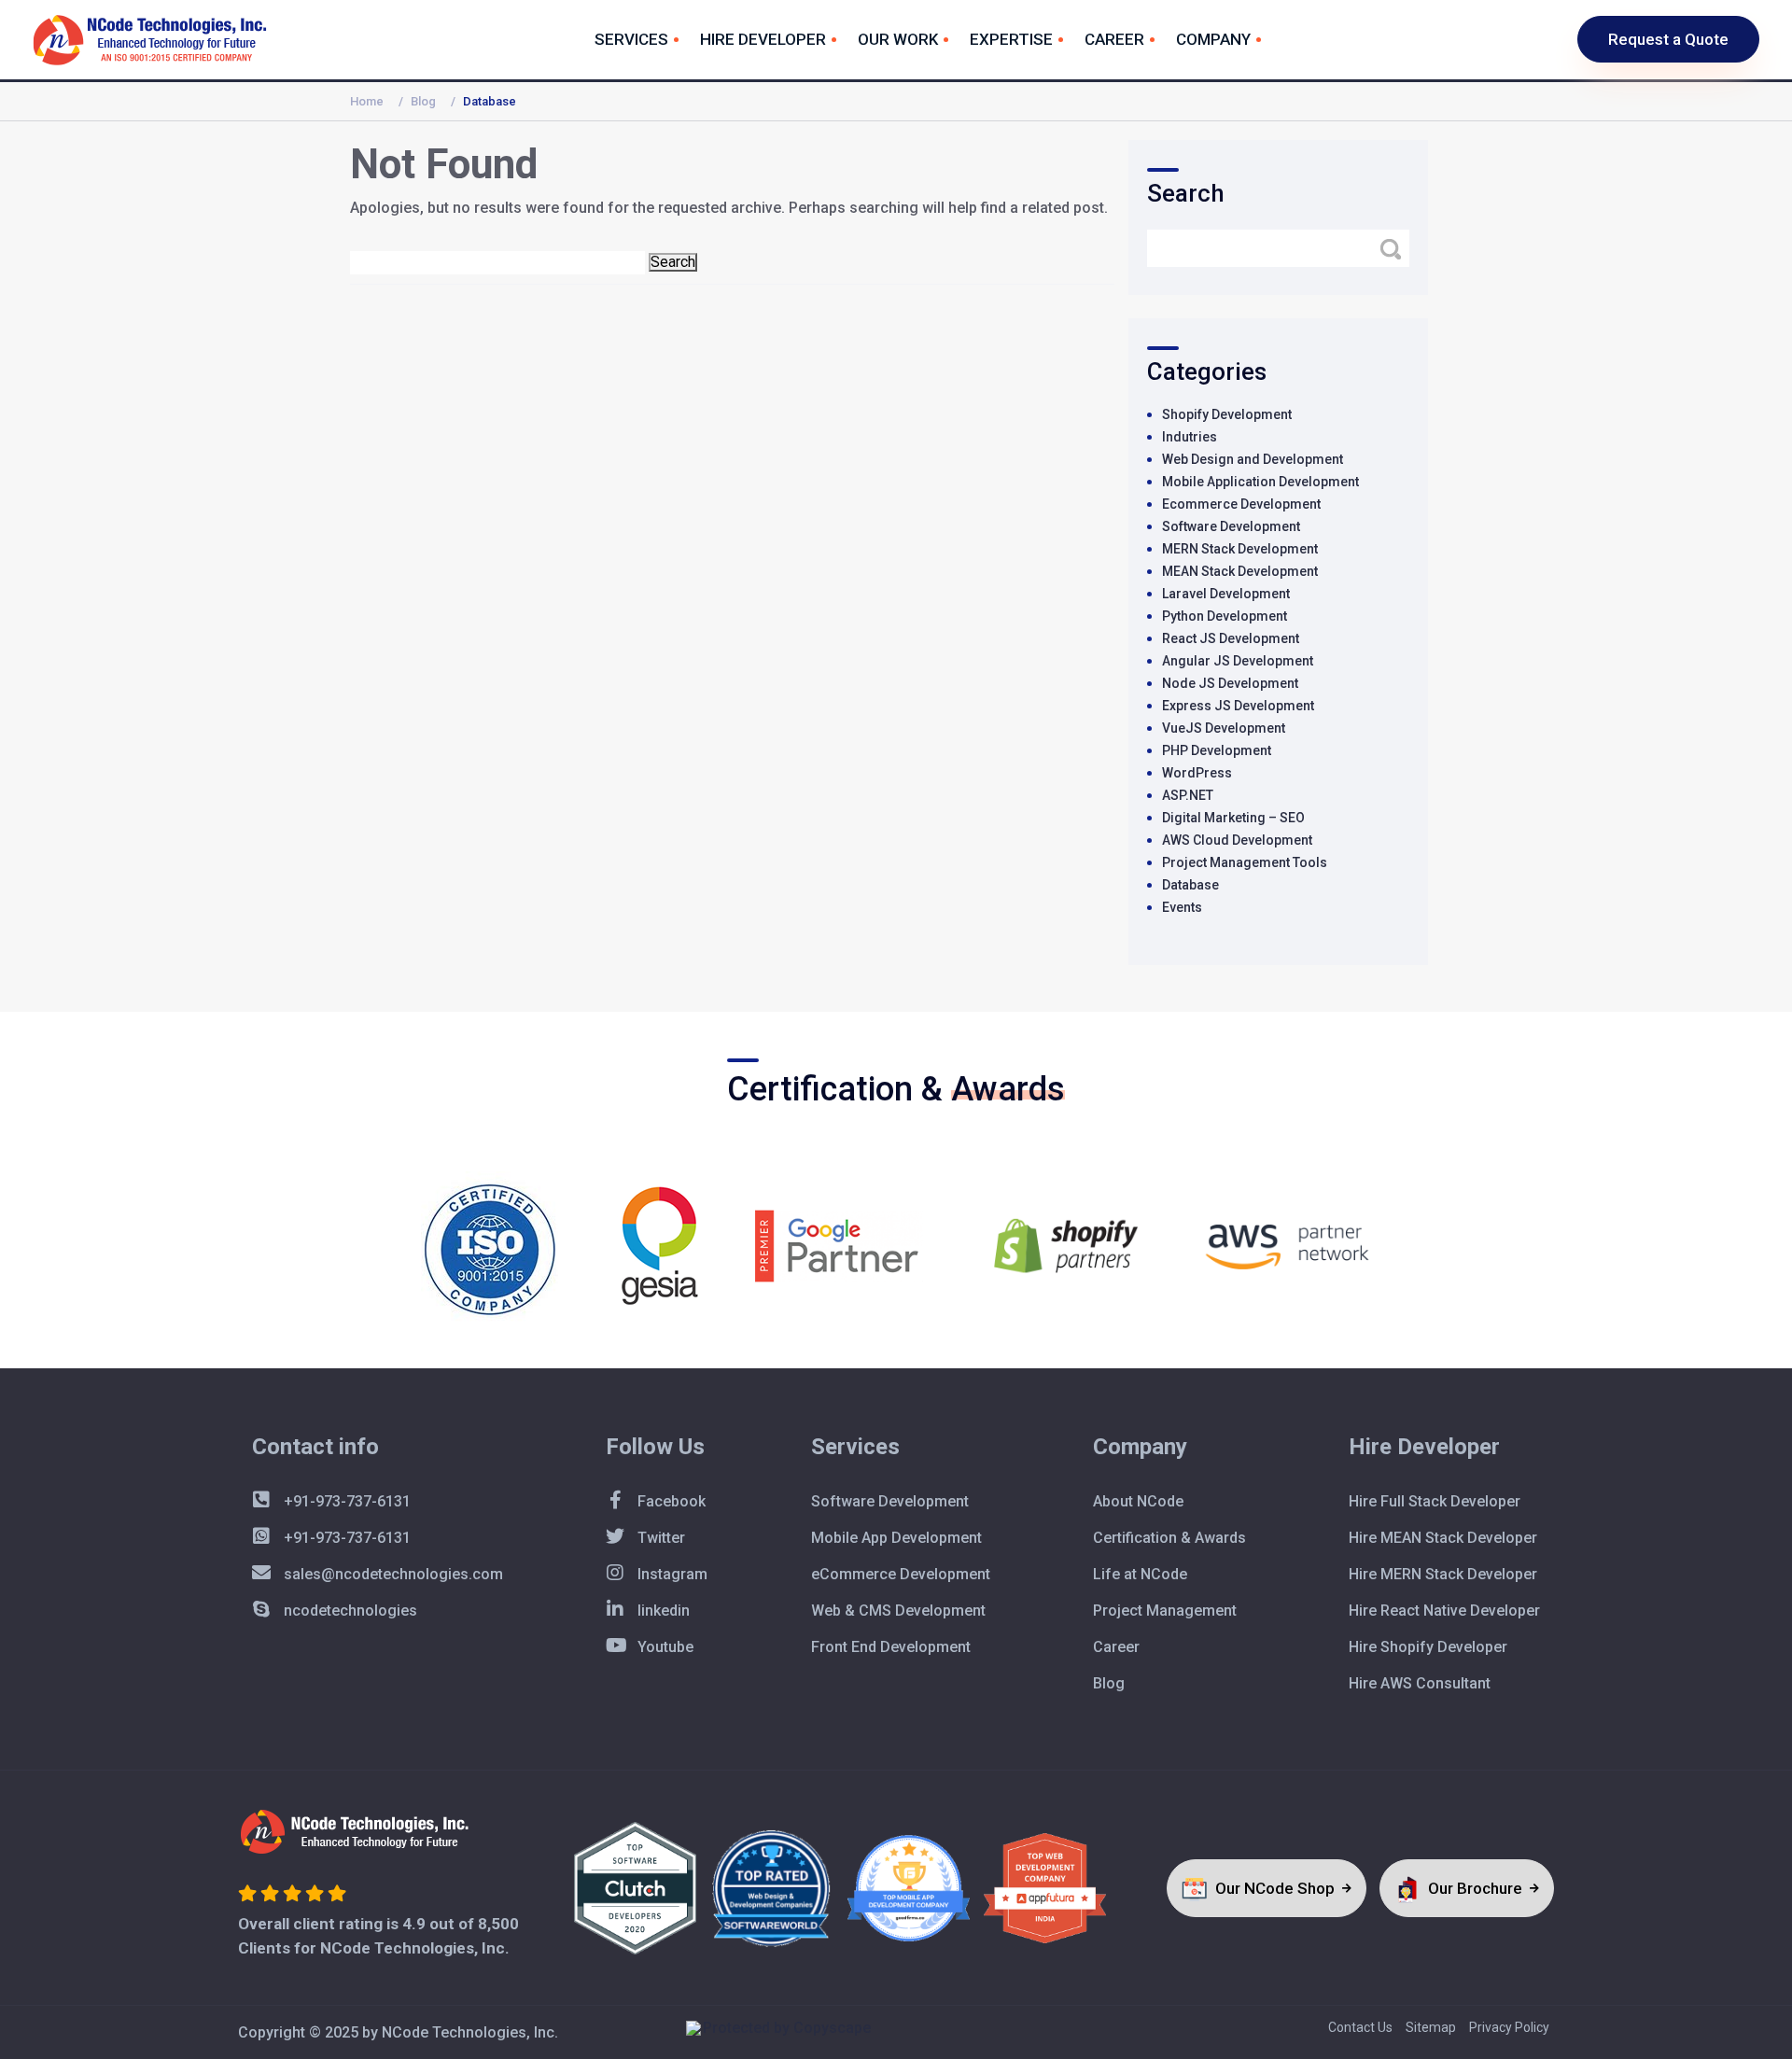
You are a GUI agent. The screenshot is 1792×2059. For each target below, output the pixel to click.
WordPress (1197, 773)
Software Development (1231, 526)
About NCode (1138, 1501)
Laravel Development (1226, 594)
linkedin (662, 1611)
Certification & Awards (1169, 1538)
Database (1190, 885)
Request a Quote (1668, 39)
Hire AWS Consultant (1420, 1683)
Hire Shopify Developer (1428, 1647)
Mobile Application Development (1260, 482)
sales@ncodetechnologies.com (392, 1574)
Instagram (671, 1574)
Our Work (898, 39)
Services (631, 39)
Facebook (670, 1501)
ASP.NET (1188, 795)
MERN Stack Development (1240, 549)
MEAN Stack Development (1240, 571)
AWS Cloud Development (1237, 840)
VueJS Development (1224, 728)
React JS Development (1231, 638)
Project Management (1165, 1611)
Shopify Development (1227, 414)
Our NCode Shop (1277, 1888)
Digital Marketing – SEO (1233, 818)
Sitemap (1431, 2027)
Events (1182, 907)
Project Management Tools (1245, 862)
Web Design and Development (1253, 459)
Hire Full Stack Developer (1435, 1501)
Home (367, 101)
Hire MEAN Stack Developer (1443, 1538)
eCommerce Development (901, 1574)
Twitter (659, 1538)
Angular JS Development (1238, 661)
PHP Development (1217, 750)
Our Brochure (1477, 1888)
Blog (423, 101)
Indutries (1190, 437)
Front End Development (891, 1647)
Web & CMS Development (898, 1611)
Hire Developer (763, 39)
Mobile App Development (896, 1538)
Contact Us (1360, 2027)
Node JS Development (1230, 683)
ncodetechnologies (349, 1611)
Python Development (1225, 616)
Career (1114, 39)
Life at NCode (1140, 1574)
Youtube (664, 1647)
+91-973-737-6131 (345, 1501)
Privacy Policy (1509, 2027)
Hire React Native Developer (1444, 1611)
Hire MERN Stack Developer (1443, 1574)
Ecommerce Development (1241, 504)
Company (1213, 39)
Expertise (1011, 39)
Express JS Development (1238, 706)
